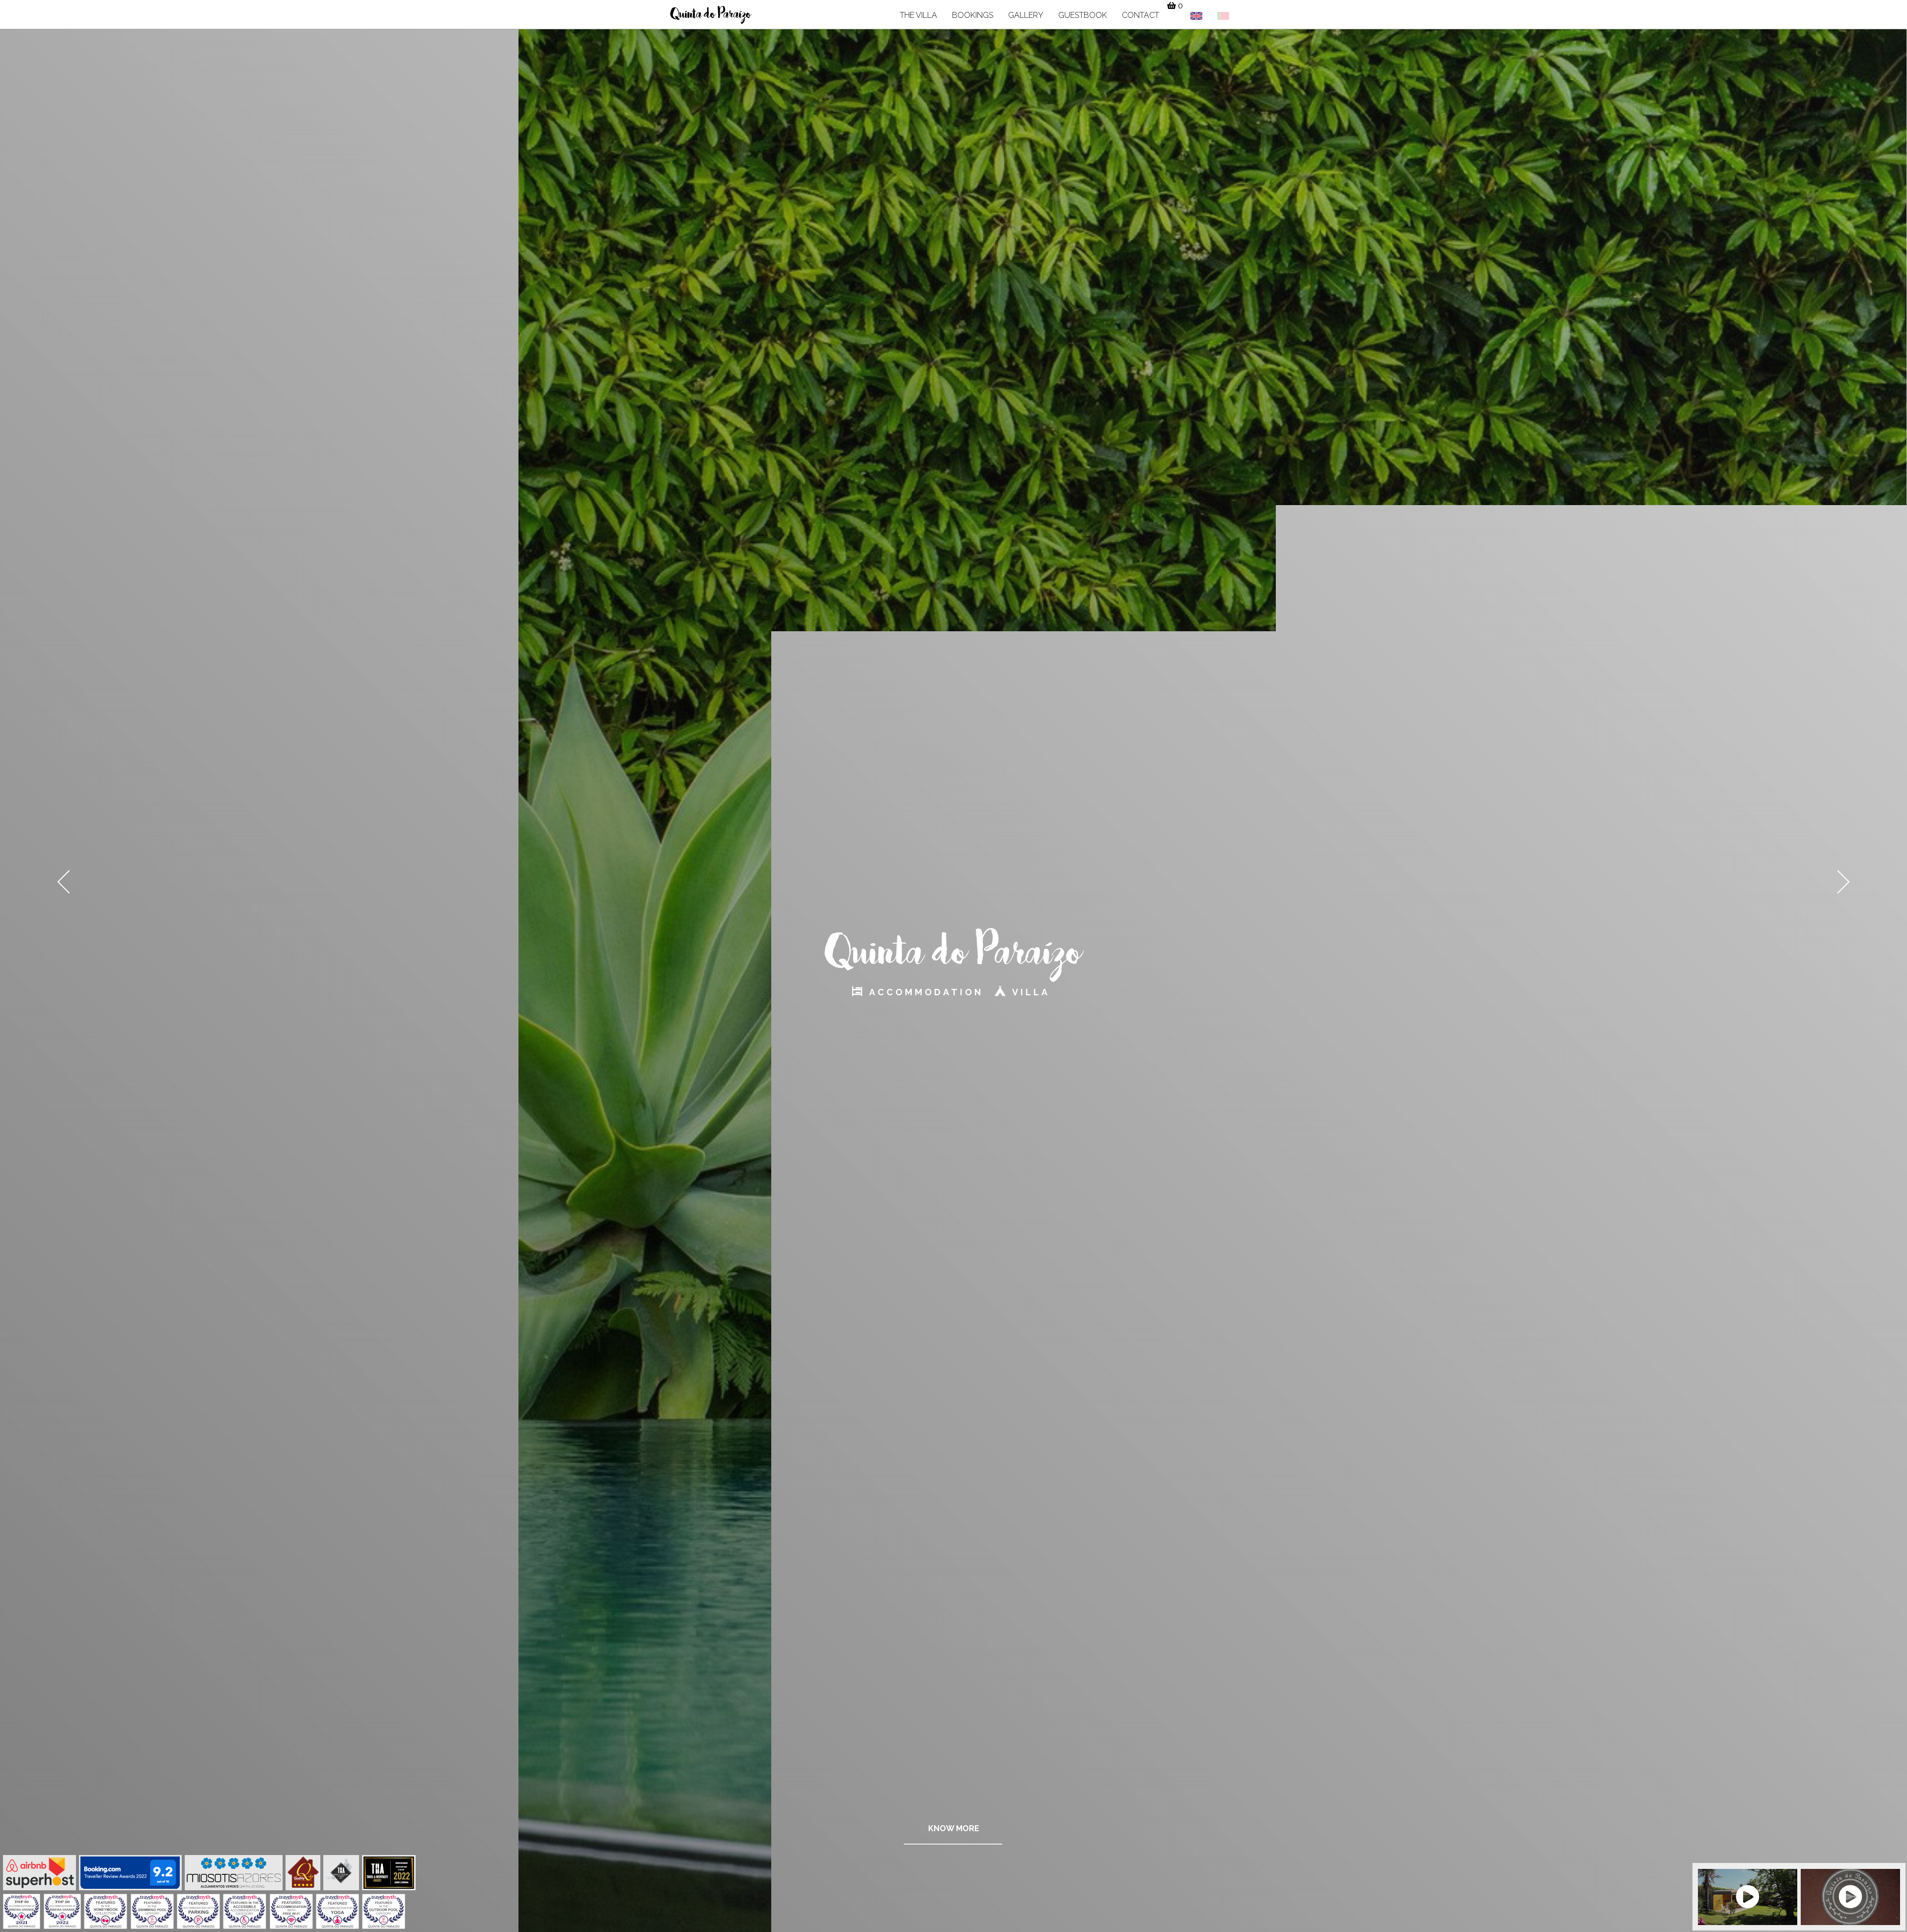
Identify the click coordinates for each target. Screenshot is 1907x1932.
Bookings (973, 15)
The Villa (918, 15)
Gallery (1026, 15)
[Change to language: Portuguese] (1223, 14)
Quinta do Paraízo (711, 15)
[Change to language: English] (1196, 14)
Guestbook (1083, 15)
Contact (1140, 15)
